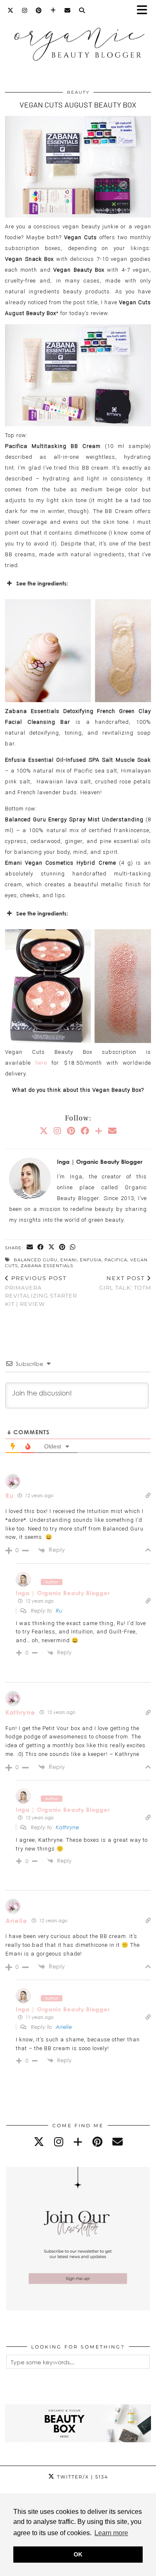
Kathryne (20, 1712)
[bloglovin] (78, 2142)
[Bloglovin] (53, 10)
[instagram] (59, 2142)
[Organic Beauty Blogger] (78, 40)
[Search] (82, 10)
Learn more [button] (111, 2533)
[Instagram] (25, 10)
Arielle (16, 1921)
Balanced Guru (36, 1260)
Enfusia (91, 1260)
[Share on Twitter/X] (52, 1247)
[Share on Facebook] (41, 1247)
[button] (145, 11)
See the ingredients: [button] (42, 583)
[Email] (68, 10)
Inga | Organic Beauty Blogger (63, 1593)
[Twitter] (11, 10)
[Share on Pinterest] (62, 1247)
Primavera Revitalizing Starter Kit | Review (41, 1291)
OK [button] (78, 2554)
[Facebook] (85, 1130)
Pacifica (116, 1260)
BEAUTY (78, 92)
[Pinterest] (39, 10)
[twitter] (39, 2142)
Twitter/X (82, 2477)
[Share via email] (30, 1247)
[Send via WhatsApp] (73, 1247)
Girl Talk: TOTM (125, 1283)
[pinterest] (97, 2142)
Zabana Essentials (47, 1266)
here (41, 1063)
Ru (9, 1496)
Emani (69, 1260)
